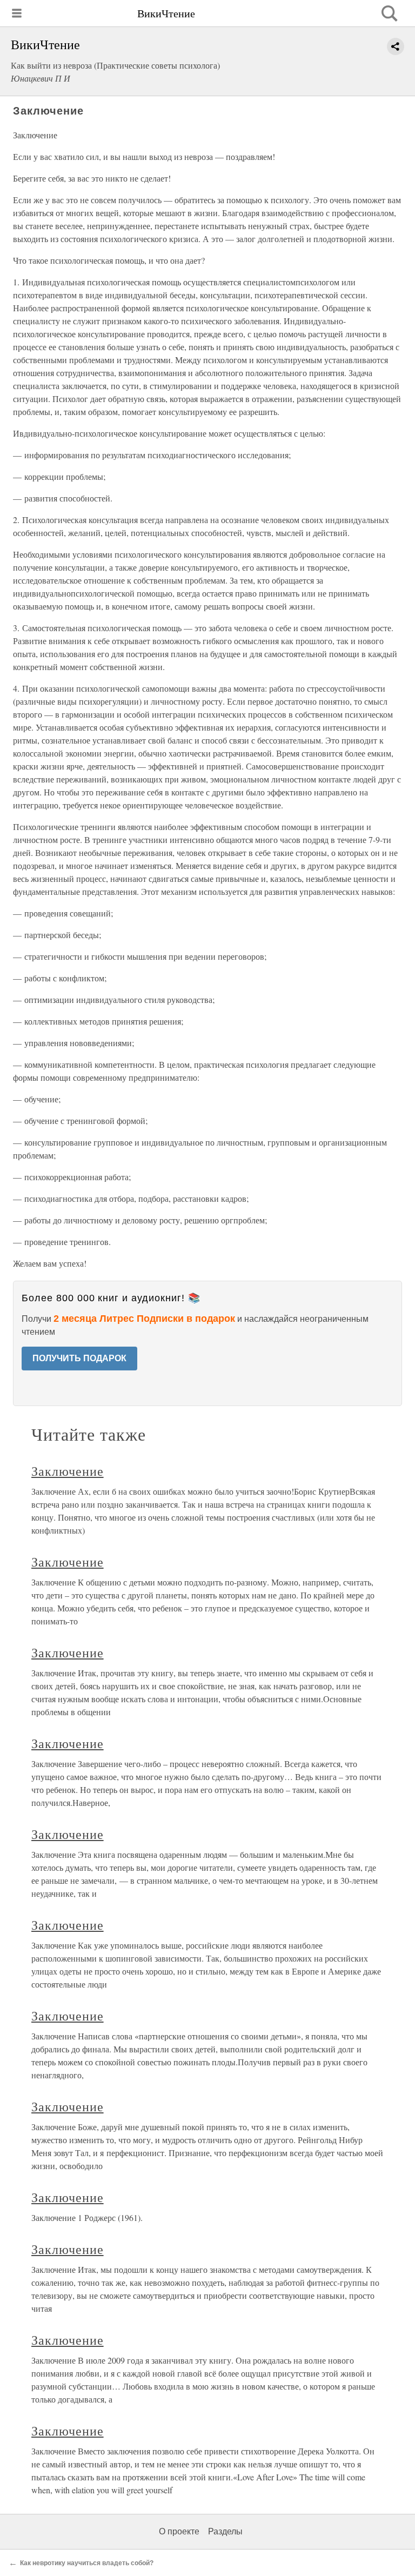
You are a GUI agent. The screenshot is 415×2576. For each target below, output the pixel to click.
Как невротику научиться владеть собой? (87, 2563)
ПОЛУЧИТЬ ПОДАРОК (79, 1358)
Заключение (68, 1471)
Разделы (225, 2531)
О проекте (179, 2531)
